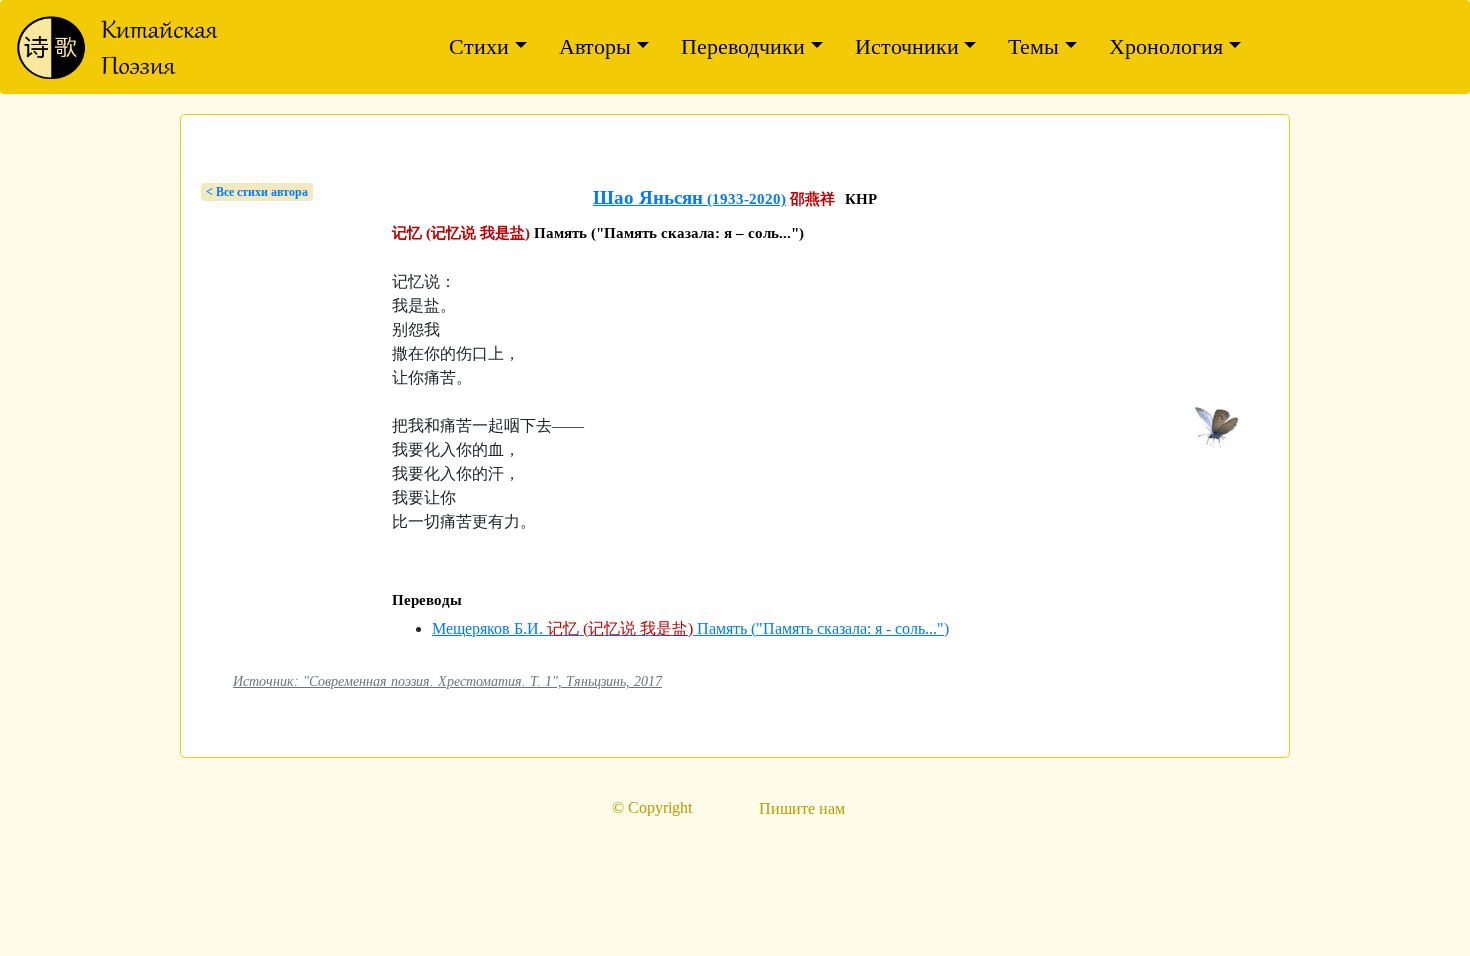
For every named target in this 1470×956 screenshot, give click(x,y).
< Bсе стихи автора (257, 192)
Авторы (595, 46)
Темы (1033, 46)
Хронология (1166, 46)
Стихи (479, 46)
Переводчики (743, 46)
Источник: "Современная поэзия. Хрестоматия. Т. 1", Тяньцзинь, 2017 (447, 681)
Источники (907, 46)
